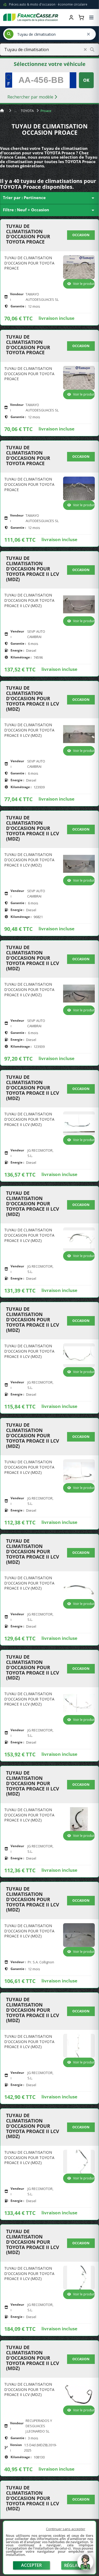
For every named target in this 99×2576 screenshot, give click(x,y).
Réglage (74, 2565)
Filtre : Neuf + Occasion (49, 210)
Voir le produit (84, 284)
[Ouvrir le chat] (85, 2565)
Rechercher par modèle (31, 97)
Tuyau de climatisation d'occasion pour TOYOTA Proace (28, 234)
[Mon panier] (81, 17)
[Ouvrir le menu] (91, 17)
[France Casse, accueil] (31, 17)
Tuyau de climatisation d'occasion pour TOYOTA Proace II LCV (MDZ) (33, 569)
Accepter (31, 2565)
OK (86, 80)
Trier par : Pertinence (49, 198)
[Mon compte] (71, 17)
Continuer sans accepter (66, 2529)
